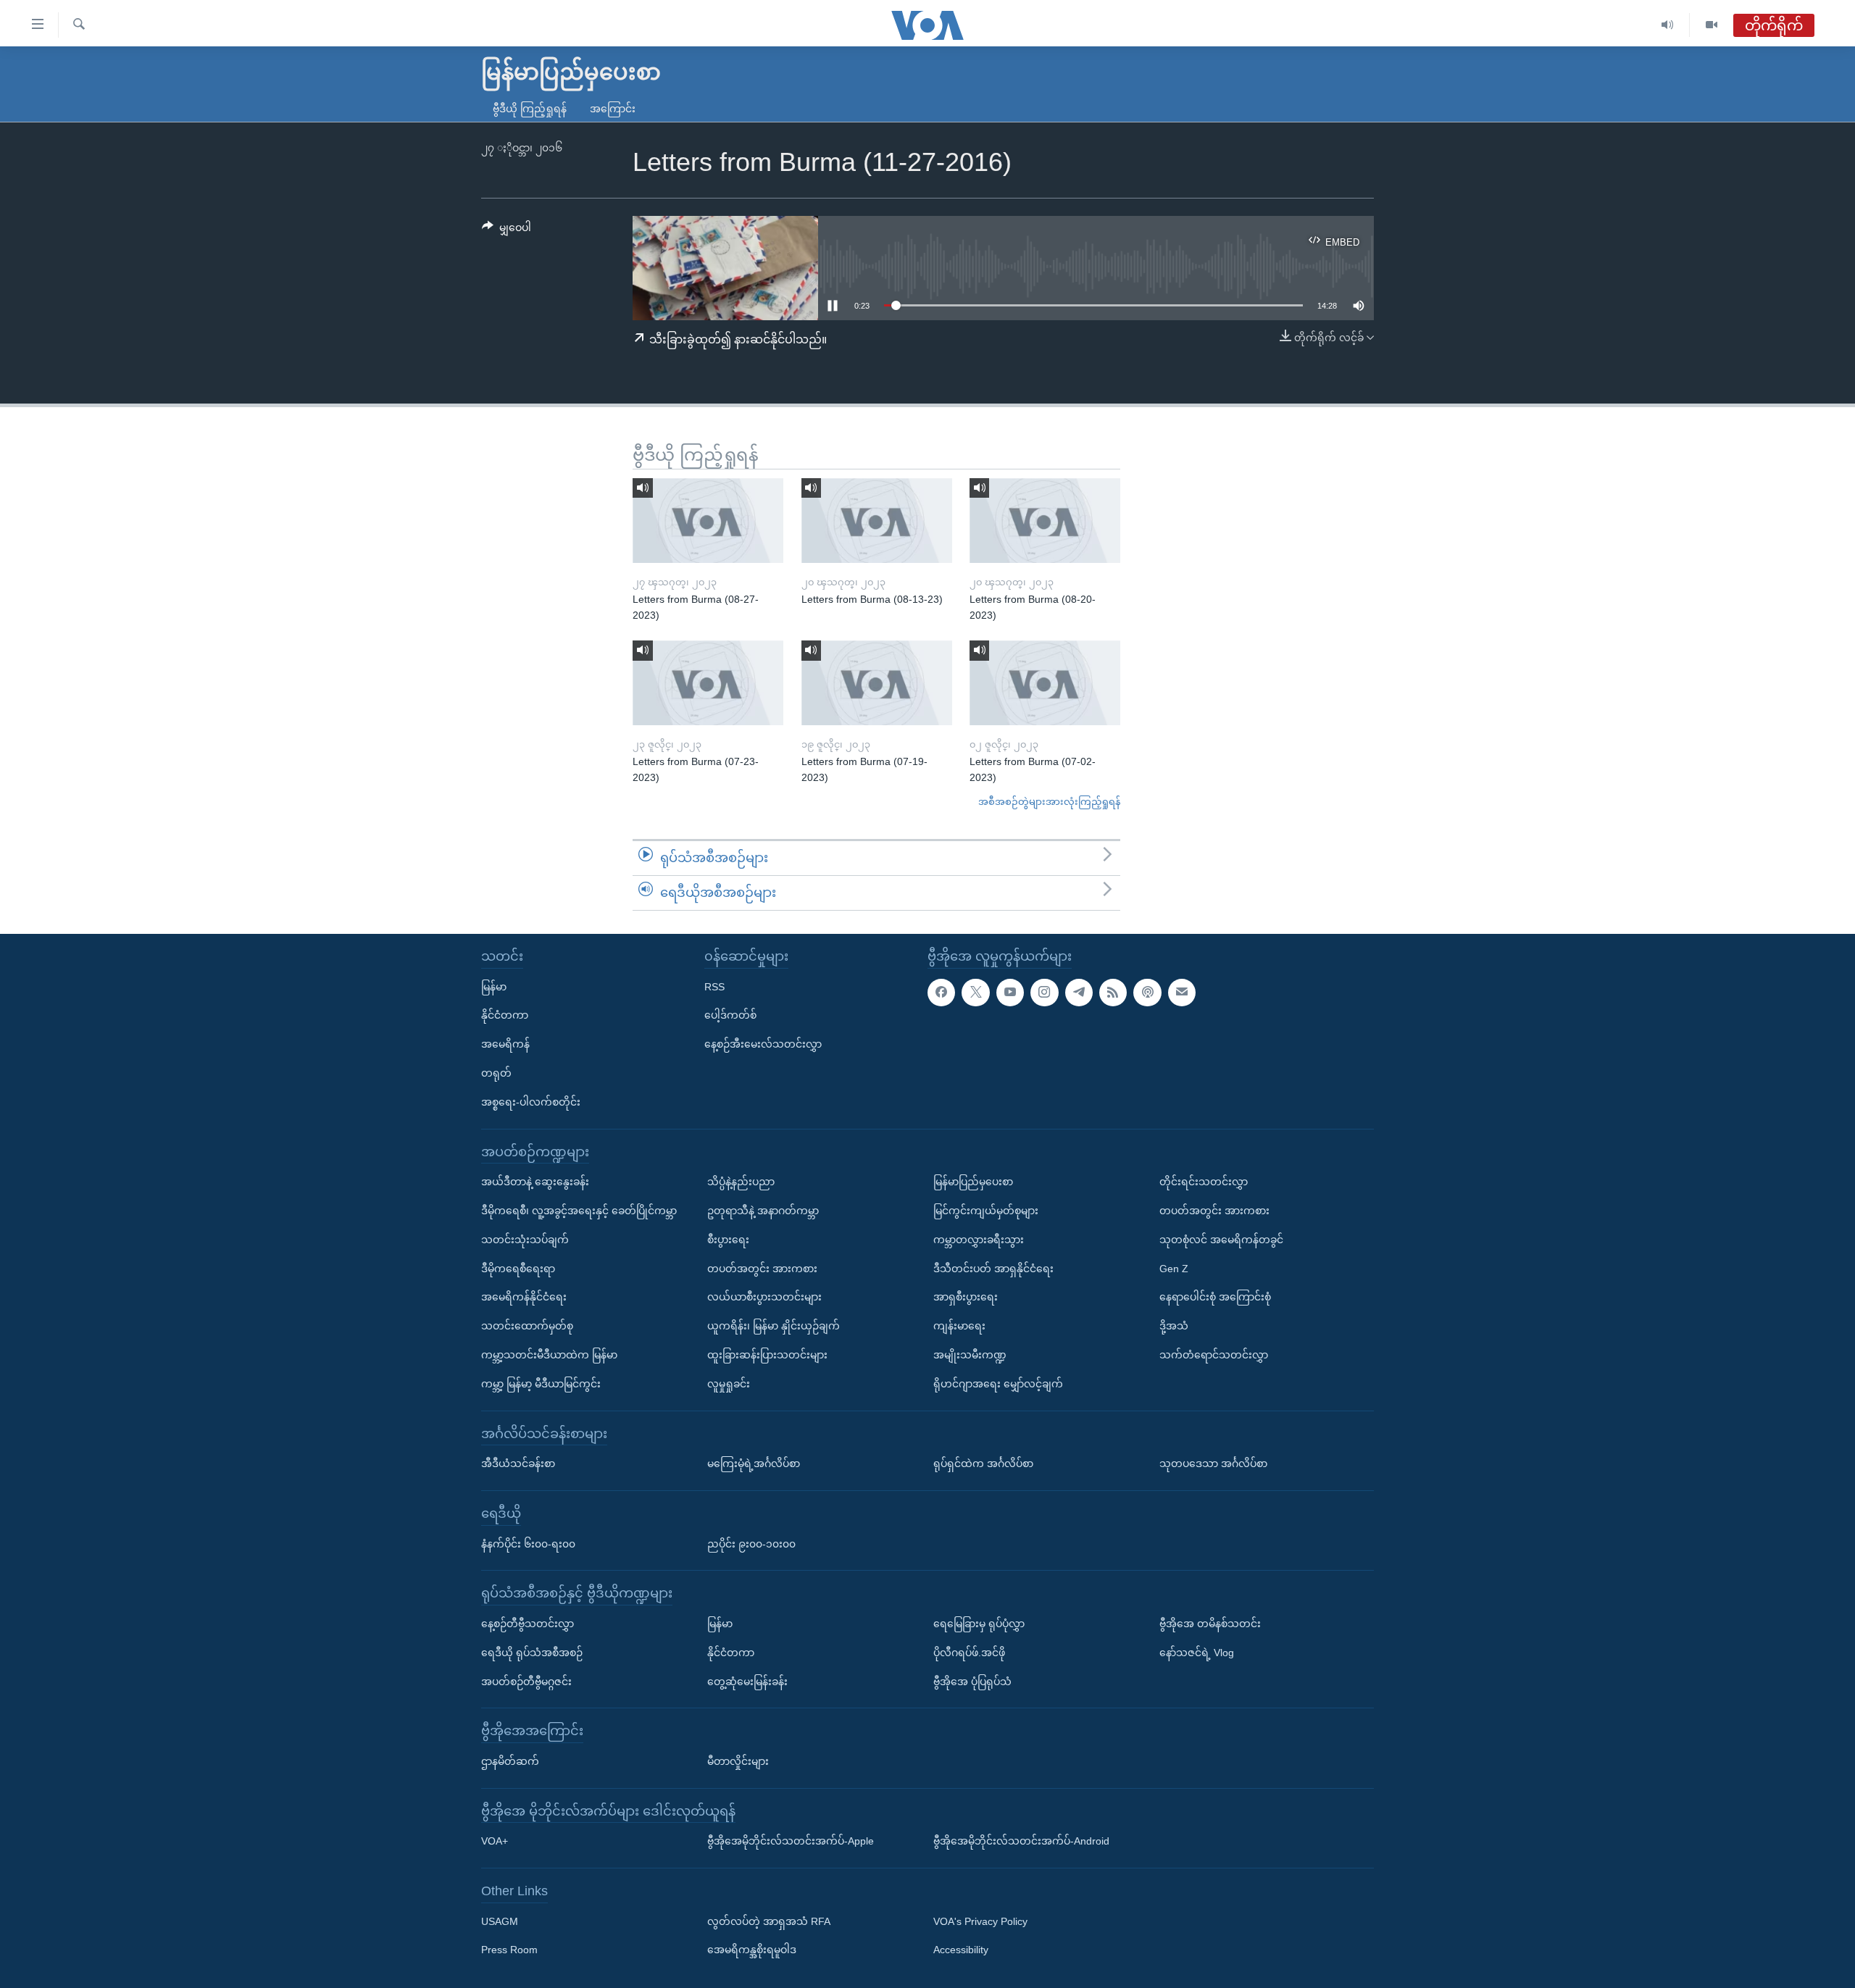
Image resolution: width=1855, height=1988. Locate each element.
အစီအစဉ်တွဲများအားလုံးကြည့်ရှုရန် (1049, 802)
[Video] (1712, 25)
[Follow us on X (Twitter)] (975, 992)
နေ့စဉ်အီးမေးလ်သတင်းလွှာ (763, 1044)
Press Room (509, 1950)
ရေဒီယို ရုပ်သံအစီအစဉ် (532, 1652)
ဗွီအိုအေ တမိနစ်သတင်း (1210, 1624)
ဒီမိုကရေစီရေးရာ (518, 1268)
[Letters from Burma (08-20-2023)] (1045, 521)
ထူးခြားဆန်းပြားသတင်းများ (767, 1355)
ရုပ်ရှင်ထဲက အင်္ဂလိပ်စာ (983, 1463)
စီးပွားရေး (728, 1239)
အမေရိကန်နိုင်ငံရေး (524, 1297)
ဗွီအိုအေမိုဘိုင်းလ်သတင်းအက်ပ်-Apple (791, 1841)
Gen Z (1174, 1268)
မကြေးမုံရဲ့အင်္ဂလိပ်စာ (754, 1463)
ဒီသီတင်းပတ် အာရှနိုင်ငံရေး (993, 1268)
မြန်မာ (494, 986)
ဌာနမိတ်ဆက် (510, 1761)
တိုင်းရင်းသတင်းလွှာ (1204, 1182)
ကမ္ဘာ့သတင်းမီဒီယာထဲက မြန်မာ (549, 1355)
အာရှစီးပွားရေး (966, 1297)
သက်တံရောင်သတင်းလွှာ (1214, 1355)
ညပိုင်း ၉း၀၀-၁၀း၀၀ (751, 1543)
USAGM (500, 1921)
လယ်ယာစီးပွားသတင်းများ (764, 1297)
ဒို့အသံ (1174, 1326)
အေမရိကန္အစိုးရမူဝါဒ (752, 1950)
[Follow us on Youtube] (1010, 992)
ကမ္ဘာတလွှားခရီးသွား (979, 1239)
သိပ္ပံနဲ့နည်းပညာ (741, 1182)
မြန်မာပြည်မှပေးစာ (973, 1182)
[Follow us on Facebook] (941, 992)
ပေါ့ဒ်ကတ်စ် (730, 1015)
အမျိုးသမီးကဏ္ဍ (970, 1355)
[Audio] (1668, 25)
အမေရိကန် (505, 1044)
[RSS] (1113, 992)
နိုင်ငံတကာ (505, 1015)
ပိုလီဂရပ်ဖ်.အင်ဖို (969, 1652)
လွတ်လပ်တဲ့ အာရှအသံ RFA (769, 1921)
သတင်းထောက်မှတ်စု (527, 1326)
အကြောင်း (613, 109)
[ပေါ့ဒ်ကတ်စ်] (1147, 992)
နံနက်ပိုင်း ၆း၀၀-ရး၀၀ (528, 1543)
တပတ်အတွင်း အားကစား (762, 1268)
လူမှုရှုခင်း (729, 1383)
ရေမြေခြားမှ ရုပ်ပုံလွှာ (979, 1624)
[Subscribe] (1182, 992)
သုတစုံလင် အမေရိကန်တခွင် (1221, 1239)
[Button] (507, 230)
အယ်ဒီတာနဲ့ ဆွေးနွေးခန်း (535, 1182)
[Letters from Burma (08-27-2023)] (708, 521)
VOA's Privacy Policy (980, 1921)
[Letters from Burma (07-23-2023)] (708, 683)
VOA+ (495, 1841)
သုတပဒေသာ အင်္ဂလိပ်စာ (1213, 1463)
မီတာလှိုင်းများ (738, 1761)
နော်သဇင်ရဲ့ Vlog (1197, 1652)
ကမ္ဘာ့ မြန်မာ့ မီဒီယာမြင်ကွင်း (541, 1383)
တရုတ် (496, 1073)
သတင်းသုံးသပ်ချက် (525, 1239)
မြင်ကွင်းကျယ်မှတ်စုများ (986, 1211)
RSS (714, 986)
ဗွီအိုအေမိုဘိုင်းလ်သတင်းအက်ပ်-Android (1021, 1841)
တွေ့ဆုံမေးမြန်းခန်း (747, 1681)
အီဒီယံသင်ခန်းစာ (518, 1463)
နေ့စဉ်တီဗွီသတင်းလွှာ (528, 1624)
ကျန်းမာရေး (959, 1326)
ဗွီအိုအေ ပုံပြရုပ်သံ (972, 1681)
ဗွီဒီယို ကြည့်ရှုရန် (530, 109)
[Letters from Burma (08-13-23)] (877, 521)
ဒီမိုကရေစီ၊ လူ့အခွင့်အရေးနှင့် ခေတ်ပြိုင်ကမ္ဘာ (579, 1211)
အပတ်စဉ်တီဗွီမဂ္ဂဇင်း (526, 1681)
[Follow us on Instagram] (1044, 992)
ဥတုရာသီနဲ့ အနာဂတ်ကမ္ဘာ (763, 1211)
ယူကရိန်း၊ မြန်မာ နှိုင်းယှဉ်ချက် (774, 1326)
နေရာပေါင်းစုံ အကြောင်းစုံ (1215, 1297)
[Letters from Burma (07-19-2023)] (877, 683)
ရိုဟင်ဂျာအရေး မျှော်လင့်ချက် (998, 1383)
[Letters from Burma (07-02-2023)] (1045, 683)
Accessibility (961, 1950)
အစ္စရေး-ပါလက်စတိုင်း (531, 1101)
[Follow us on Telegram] (1079, 992)
